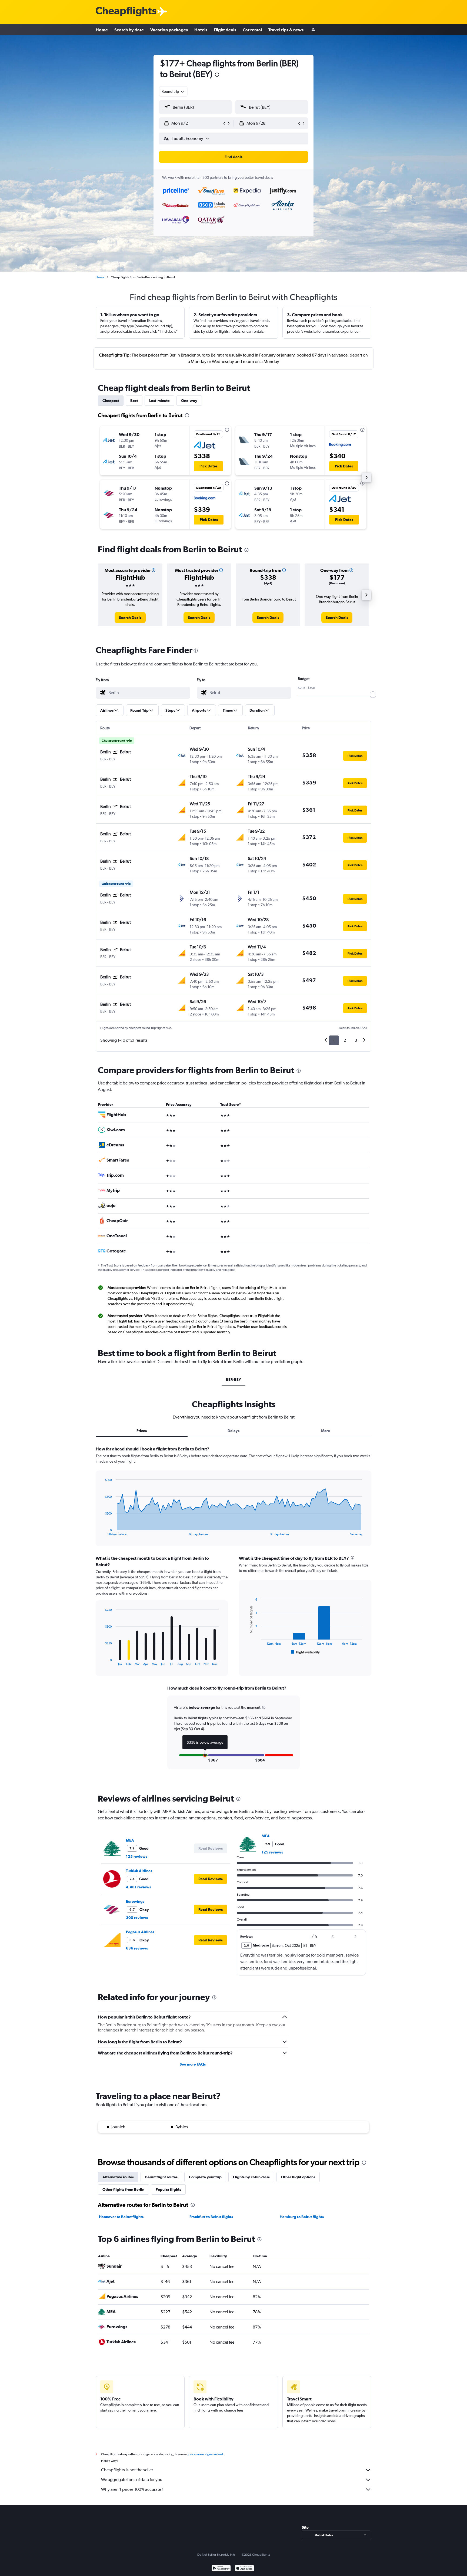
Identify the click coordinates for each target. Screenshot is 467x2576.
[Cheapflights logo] (126, 12)
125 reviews (137, 1856)
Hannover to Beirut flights (121, 2217)
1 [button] (334, 1040)
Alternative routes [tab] (118, 2177)
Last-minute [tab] (159, 401)
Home (102, 30)
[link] (130, 618)
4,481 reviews (139, 1887)
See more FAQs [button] (193, 2064)
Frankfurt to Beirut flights (211, 2217)
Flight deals (225, 30)
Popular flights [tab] (168, 2189)
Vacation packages (169, 30)
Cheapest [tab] (111, 401)
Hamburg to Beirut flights (302, 2217)
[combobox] (173, 91)
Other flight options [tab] (298, 2177)
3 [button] (356, 1040)
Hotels (201, 30)
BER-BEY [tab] (234, 1380)
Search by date (129, 30)
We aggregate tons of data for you (132, 2480)
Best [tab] (134, 401)
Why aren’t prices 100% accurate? (132, 2489)
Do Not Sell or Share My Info (216, 2555)
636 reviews (137, 1948)
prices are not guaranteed (206, 2454)
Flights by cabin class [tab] (251, 2177)
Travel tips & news (286, 30)
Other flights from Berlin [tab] (123, 2189)
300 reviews (137, 1918)
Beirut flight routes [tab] (161, 2177)
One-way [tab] (189, 401)
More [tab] (326, 1431)
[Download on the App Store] (244, 2569)
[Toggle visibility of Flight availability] (305, 1652)
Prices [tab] (142, 1431)
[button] (217, 75)
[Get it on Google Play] (221, 2569)
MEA (130, 1840)
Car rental (252, 30)
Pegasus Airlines (140, 1932)
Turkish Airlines (139, 1871)
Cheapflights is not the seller (127, 2470)
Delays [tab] (234, 1431)
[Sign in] (313, 30)
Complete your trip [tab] (205, 2177)
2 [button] (345, 1040)
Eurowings (135, 1901)
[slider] (373, 695)
